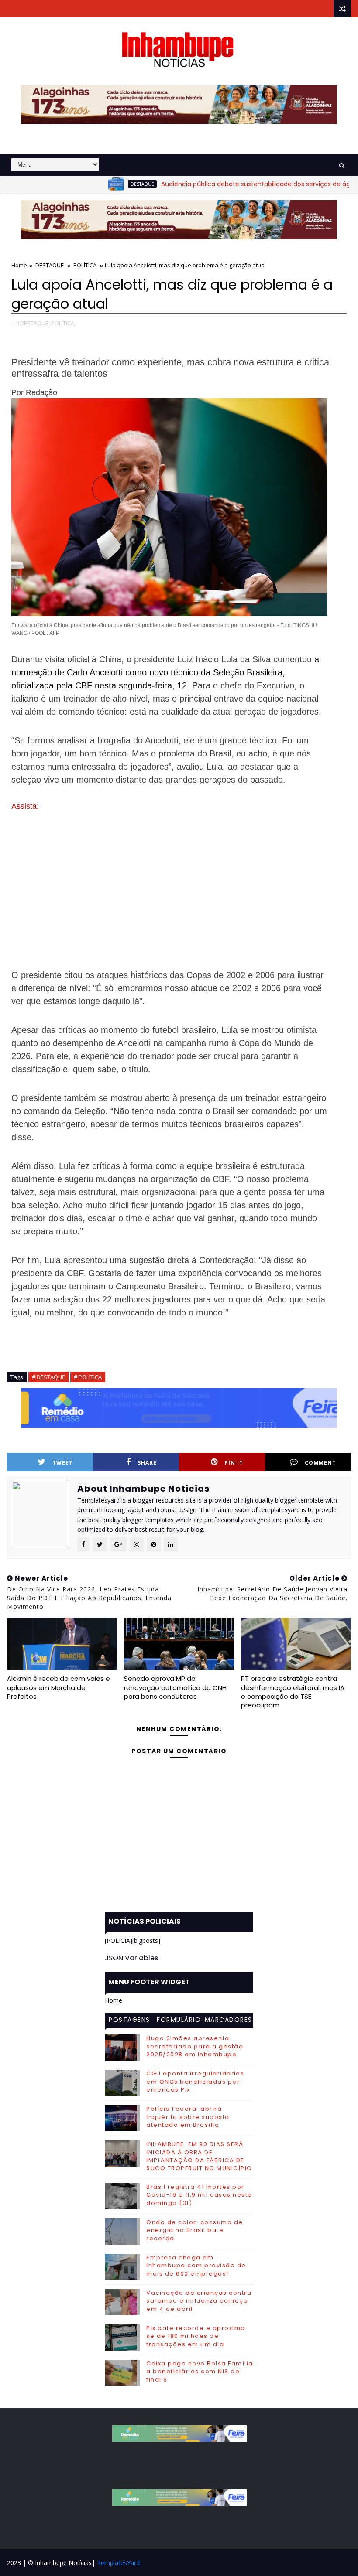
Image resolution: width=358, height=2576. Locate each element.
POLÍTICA (85, 265)
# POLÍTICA (88, 1377)
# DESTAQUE (48, 1377)
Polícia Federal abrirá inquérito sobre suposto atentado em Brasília (188, 2117)
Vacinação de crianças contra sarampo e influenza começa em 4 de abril (199, 2301)
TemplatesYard (118, 2563)
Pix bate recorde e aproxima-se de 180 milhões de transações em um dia (198, 2336)
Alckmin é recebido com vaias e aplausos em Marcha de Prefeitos (59, 1687)
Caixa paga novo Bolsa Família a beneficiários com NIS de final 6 (200, 2371)
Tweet (63, 1463)
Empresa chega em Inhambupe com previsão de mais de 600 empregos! (196, 2265)
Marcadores (229, 2020)
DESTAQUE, (35, 323)
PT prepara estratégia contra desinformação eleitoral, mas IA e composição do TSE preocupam (293, 1692)
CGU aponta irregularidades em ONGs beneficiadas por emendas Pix (195, 2081)
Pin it (234, 1463)
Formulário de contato (179, 2021)
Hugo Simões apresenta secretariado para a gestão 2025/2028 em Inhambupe (195, 2046)
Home (19, 265)
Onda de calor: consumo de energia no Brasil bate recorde (195, 2230)
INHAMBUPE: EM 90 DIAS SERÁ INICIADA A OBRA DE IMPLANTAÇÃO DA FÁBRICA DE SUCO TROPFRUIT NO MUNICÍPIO (199, 2156)
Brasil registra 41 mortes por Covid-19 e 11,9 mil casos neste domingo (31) (199, 2195)
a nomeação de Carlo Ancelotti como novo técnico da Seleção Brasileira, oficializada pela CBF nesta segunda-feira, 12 (165, 672)
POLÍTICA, (63, 323)
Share (147, 1463)
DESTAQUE (104, 184)
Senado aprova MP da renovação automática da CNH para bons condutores (175, 1687)
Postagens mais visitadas (129, 2021)
